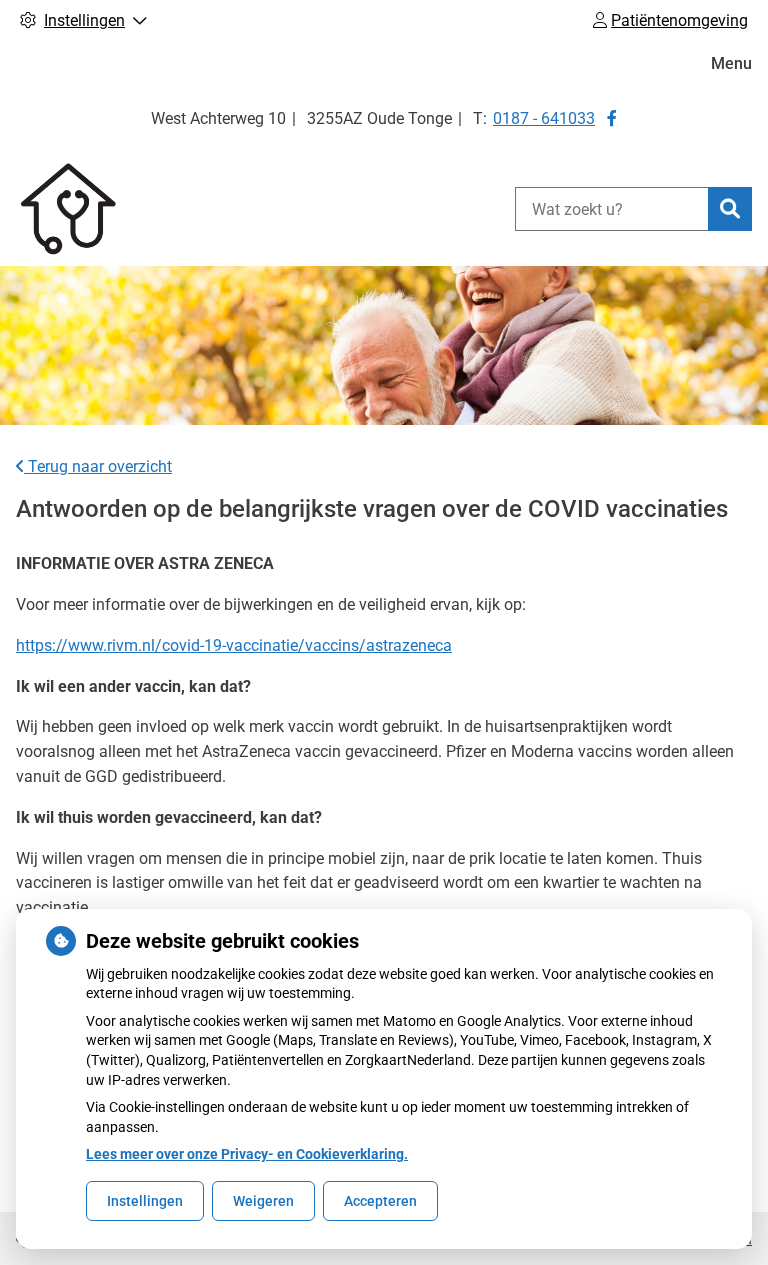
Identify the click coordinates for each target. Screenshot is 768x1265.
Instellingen (145, 1201)
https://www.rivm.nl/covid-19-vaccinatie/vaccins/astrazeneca (234, 645)
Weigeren (263, 1201)
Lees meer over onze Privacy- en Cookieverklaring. (247, 1154)
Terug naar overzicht (98, 466)
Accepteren (380, 1201)
